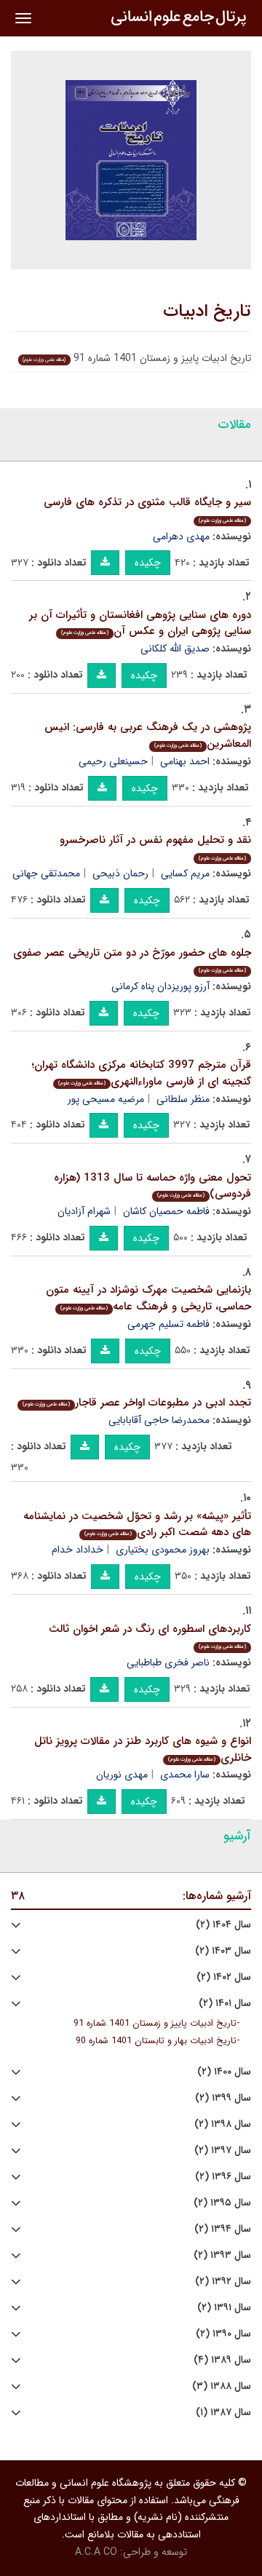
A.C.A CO (96, 2552)
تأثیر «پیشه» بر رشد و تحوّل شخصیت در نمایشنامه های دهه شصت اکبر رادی (137, 1525)
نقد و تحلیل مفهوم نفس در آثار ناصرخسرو (155, 847)
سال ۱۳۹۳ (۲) (222, 2255)
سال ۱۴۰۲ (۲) (224, 1977)
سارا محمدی (185, 1775)
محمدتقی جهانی (46, 873)
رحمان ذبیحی (120, 873)
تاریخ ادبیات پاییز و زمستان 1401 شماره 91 (155, 2024)
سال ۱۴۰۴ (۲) (223, 1925)
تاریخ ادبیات (207, 312)
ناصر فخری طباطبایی (168, 1662)
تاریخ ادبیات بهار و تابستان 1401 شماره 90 (156, 2041)
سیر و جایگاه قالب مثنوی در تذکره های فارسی (147, 509)
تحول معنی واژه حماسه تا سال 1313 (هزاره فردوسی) (152, 1186)
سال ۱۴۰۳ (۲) (223, 1951)
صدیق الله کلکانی (175, 649)
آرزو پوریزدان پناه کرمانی (160, 986)
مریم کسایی (185, 873)
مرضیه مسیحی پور (106, 1099)
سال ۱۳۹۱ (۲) (224, 2308)
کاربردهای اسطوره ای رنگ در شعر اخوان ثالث (150, 1636)
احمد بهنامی (185, 761)
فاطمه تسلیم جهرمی (168, 1324)
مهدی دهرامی (181, 536)
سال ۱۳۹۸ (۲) (223, 2124)
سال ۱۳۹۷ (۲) (223, 2151)
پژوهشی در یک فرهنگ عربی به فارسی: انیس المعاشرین (148, 736)
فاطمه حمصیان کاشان (166, 1211)
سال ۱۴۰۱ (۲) (225, 2004)
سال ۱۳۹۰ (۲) (223, 2334)
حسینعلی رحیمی (113, 761)
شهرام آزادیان (84, 1211)
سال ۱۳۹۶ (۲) (223, 2177)
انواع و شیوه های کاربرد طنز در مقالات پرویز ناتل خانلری (143, 1749)
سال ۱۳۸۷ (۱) (223, 2413)
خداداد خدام (78, 1550)
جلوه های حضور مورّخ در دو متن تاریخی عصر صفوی (132, 960)
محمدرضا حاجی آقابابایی (159, 1420)
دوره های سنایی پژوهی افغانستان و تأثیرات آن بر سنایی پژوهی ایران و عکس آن (140, 623)
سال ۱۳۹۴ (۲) (223, 2229)
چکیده (148, 563)
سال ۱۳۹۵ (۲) (222, 2203)
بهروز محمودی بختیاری (163, 1550)
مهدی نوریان (122, 1775)
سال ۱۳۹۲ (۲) (223, 2282)
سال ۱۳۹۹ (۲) (223, 2098)
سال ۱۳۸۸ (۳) (222, 2386)
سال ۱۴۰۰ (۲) (224, 2072)
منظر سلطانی (183, 1099)
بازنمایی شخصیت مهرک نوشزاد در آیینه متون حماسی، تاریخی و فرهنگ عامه (148, 1298)
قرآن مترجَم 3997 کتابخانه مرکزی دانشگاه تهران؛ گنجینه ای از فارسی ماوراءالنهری (142, 1073)
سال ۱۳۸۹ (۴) (222, 2360)
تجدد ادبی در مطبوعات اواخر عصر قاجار (137, 1403)
